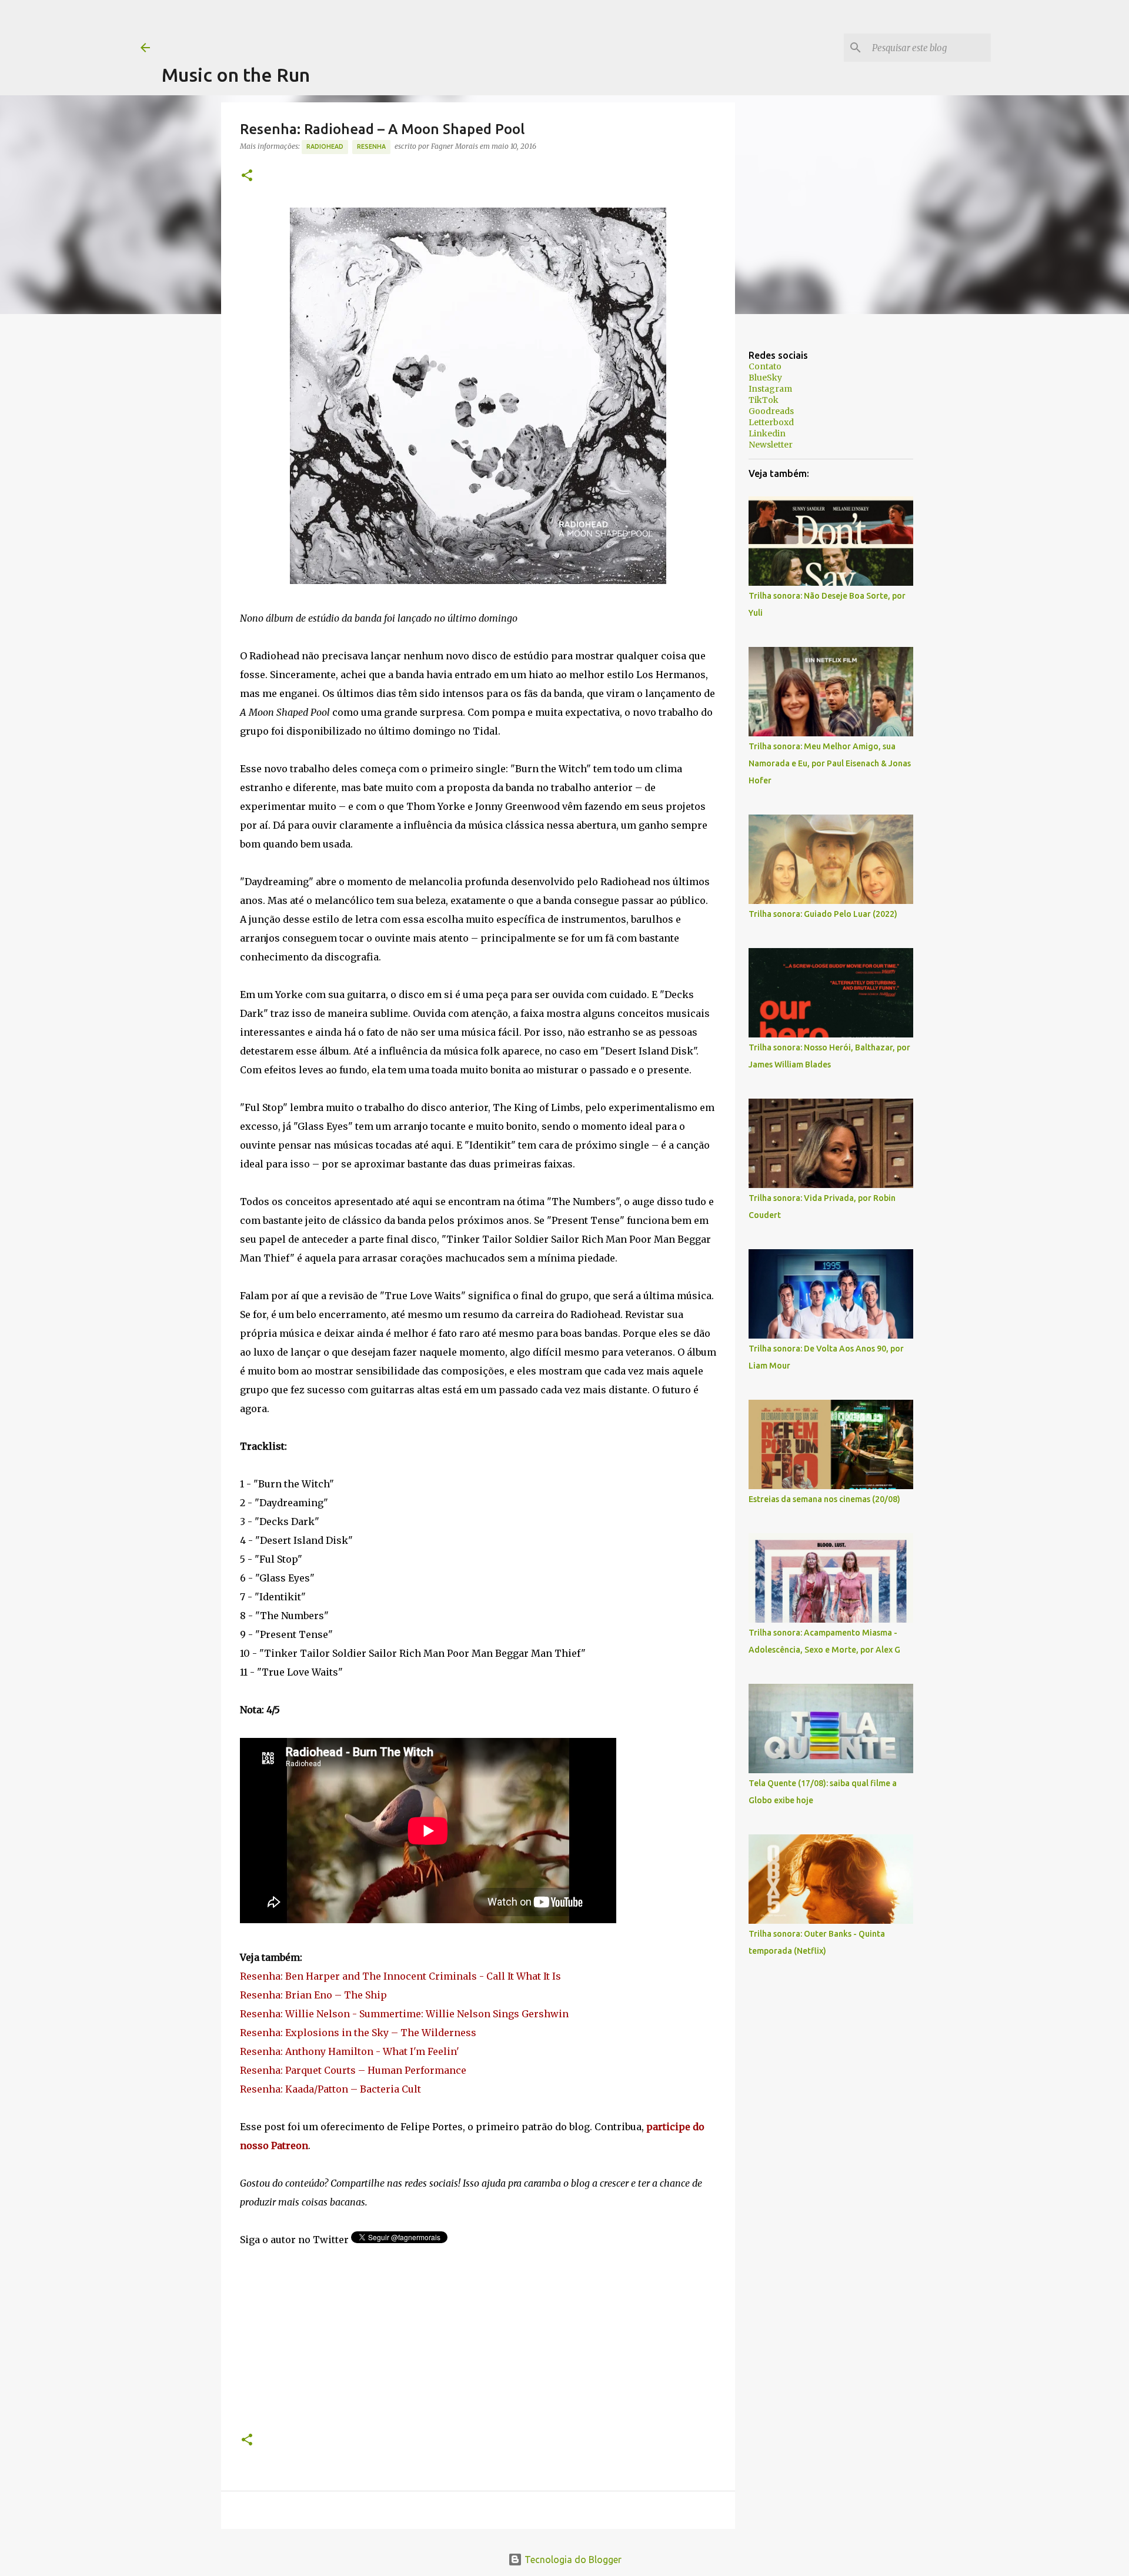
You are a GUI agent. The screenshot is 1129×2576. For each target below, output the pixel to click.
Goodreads (771, 411)
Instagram (770, 389)
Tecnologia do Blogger (572, 2560)
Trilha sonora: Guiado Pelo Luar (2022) (823, 914)
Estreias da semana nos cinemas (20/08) (824, 1499)
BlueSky (765, 378)
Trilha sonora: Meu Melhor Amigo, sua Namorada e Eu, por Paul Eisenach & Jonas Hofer (830, 763)
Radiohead (325, 146)
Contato (765, 366)
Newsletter (771, 445)
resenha (371, 146)
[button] (247, 176)
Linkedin (767, 433)
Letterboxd (771, 422)
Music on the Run (236, 75)
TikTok (764, 400)
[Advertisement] (376, 26)
